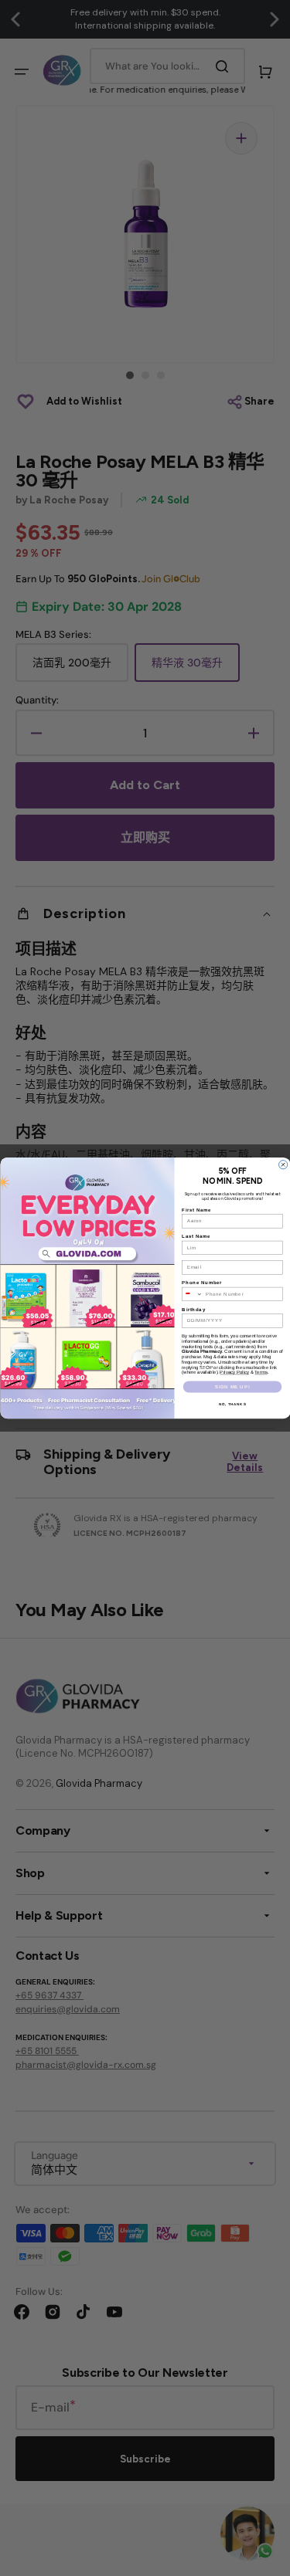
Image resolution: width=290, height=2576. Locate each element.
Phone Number (202, 1283)
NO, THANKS (232, 1404)
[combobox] (192, 1294)
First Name (196, 1209)
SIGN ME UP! (232, 1387)
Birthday (193, 1309)
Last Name (196, 1236)
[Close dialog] (283, 1165)
